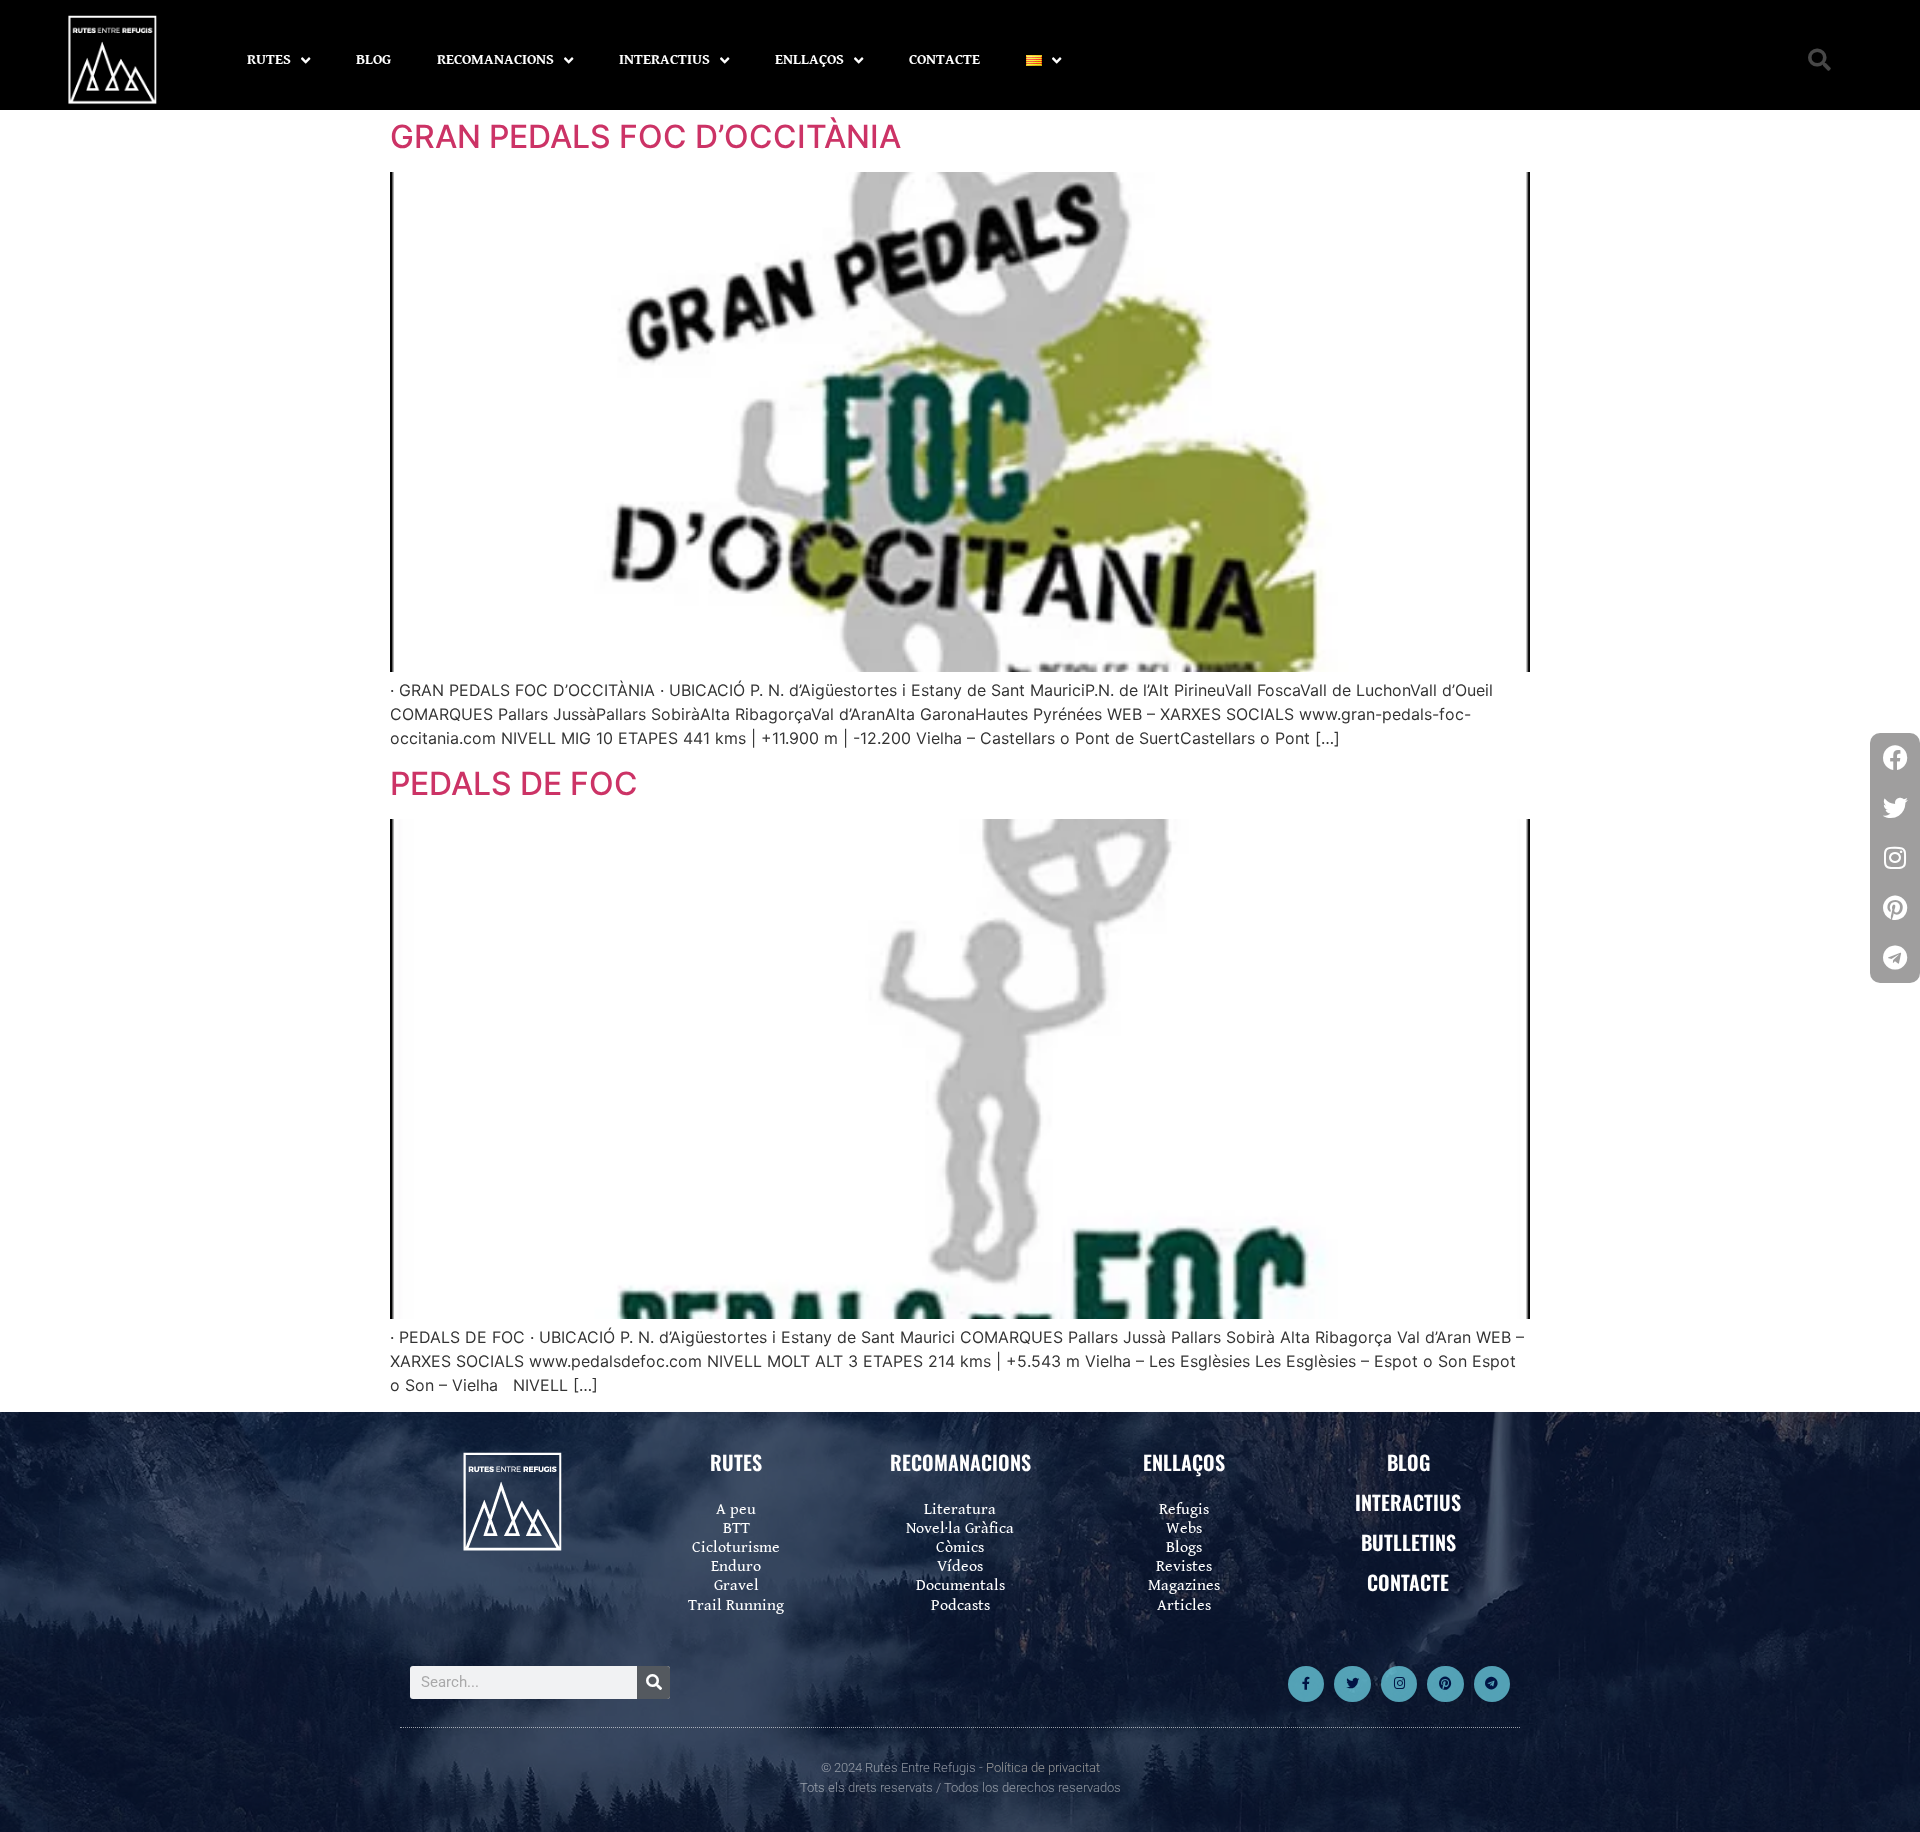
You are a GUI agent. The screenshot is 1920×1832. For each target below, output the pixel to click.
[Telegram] (1492, 1684)
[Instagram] (1399, 1684)
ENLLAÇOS (809, 59)
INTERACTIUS (664, 59)
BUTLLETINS (1408, 1542)
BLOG (373, 59)
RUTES (269, 59)
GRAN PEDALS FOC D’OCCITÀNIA (645, 136)
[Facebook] (1895, 758)
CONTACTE (944, 59)
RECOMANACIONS (495, 59)
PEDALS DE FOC (514, 783)
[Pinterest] (1445, 1684)
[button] (1819, 60)
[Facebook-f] (1306, 1684)
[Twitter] (1352, 1684)
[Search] (653, 1682)
